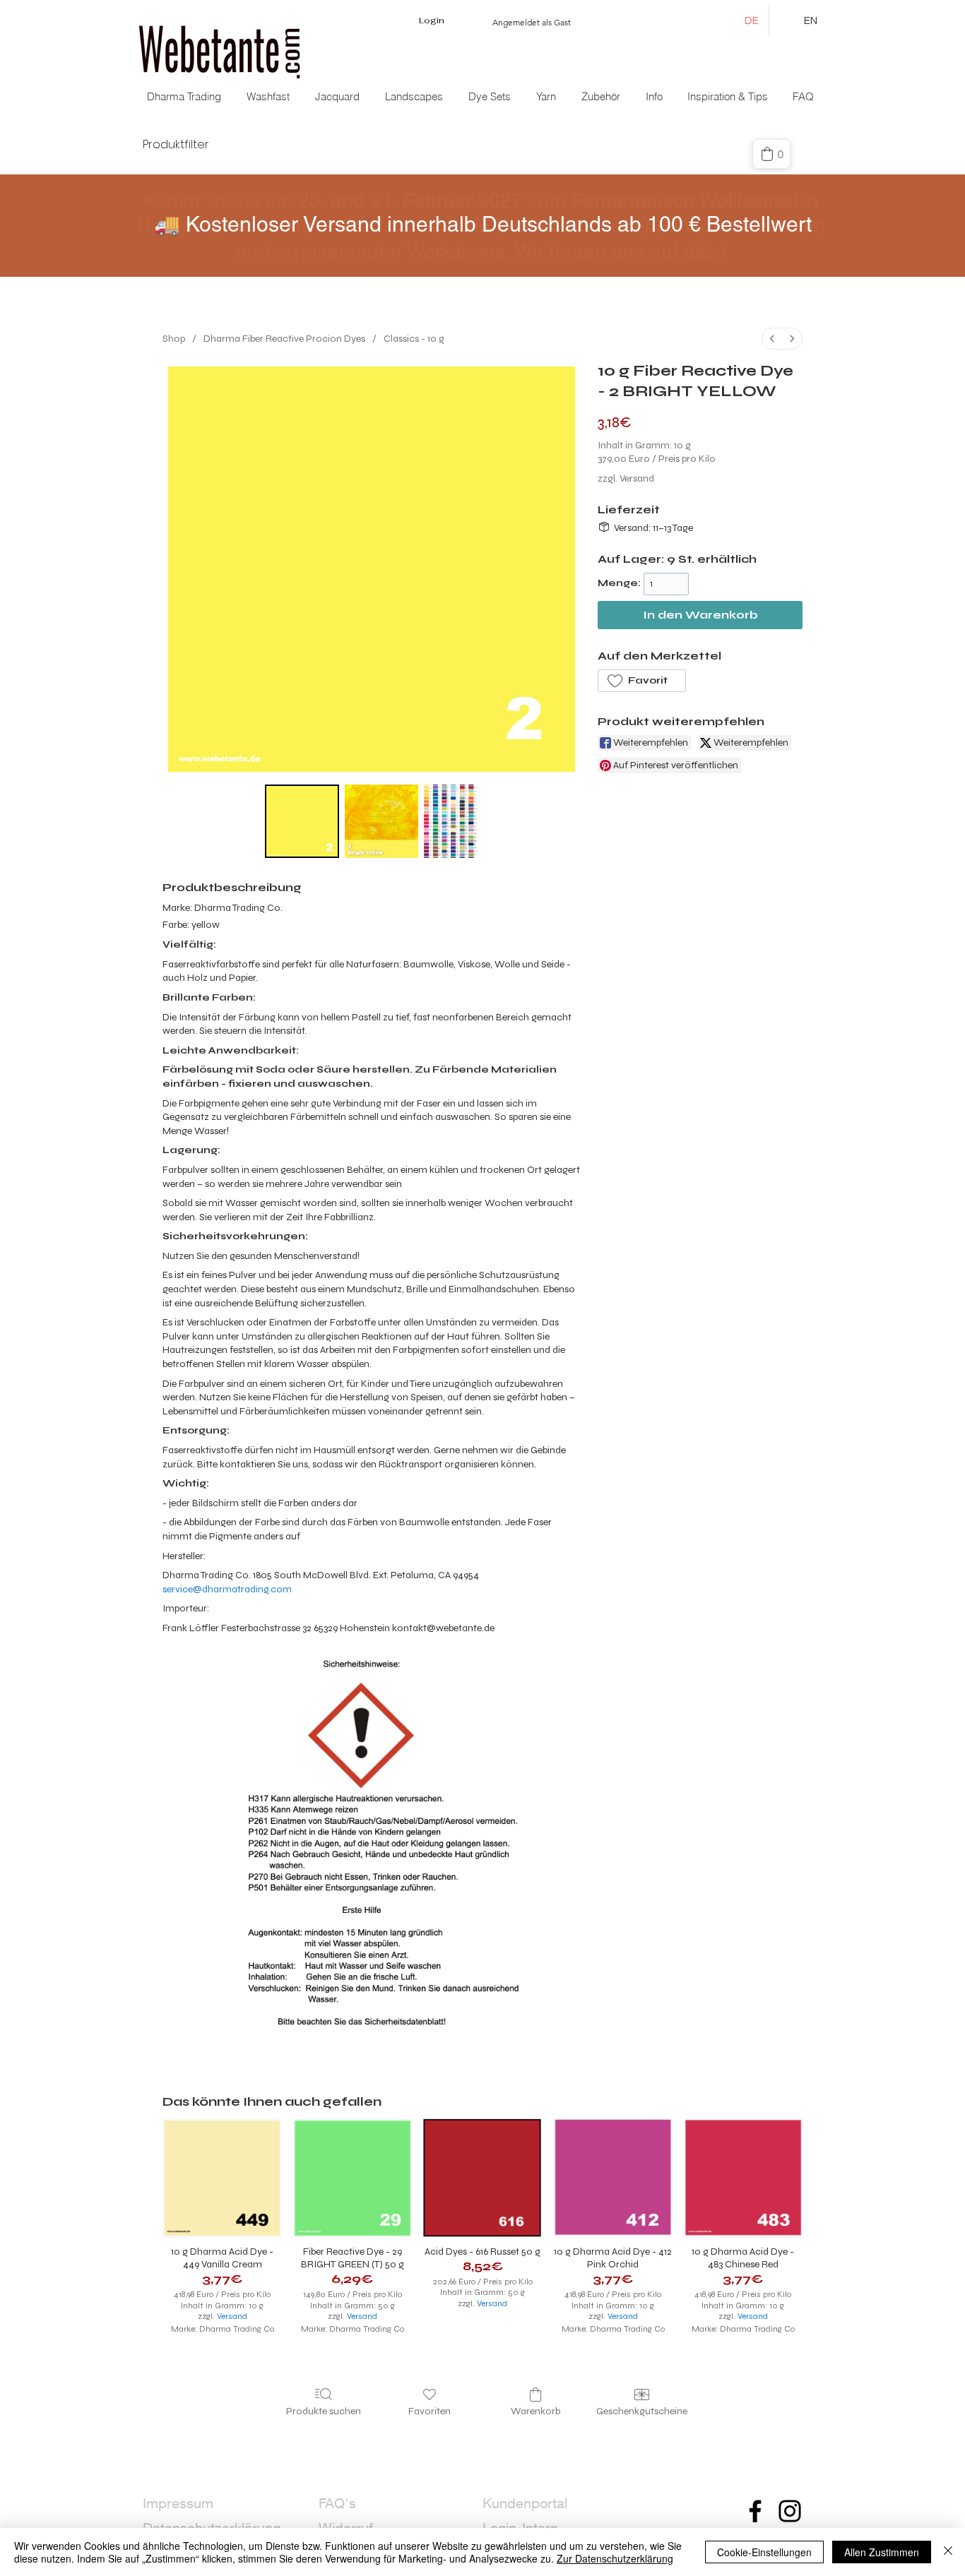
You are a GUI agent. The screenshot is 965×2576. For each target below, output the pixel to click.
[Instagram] (790, 2511)
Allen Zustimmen (882, 2552)
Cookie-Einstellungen (764, 2552)
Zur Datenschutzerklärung (615, 2558)
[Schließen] (948, 2552)
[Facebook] (755, 2511)
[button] (339, 97)
